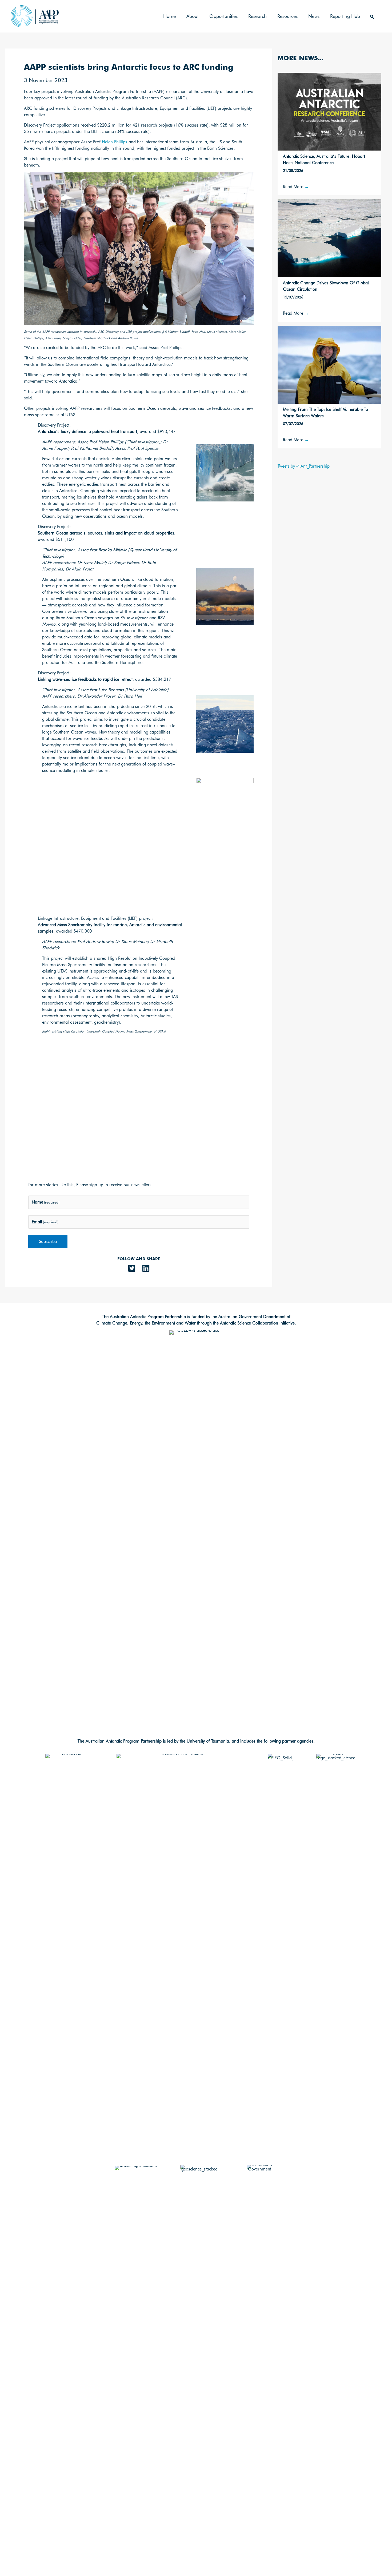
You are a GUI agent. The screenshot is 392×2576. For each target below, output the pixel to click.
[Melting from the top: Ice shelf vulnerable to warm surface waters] (329, 364)
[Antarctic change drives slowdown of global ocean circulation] (329, 238)
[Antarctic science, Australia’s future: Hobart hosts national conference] (329, 111)
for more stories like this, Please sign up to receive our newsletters (90, 1185)
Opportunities (223, 16)
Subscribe (48, 1242)
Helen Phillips (115, 142)
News (314, 16)
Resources (287, 16)
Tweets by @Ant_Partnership (304, 466)
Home (169, 16)
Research (257, 16)
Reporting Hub (345, 16)
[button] (372, 17)
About (193, 16)
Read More (296, 187)
